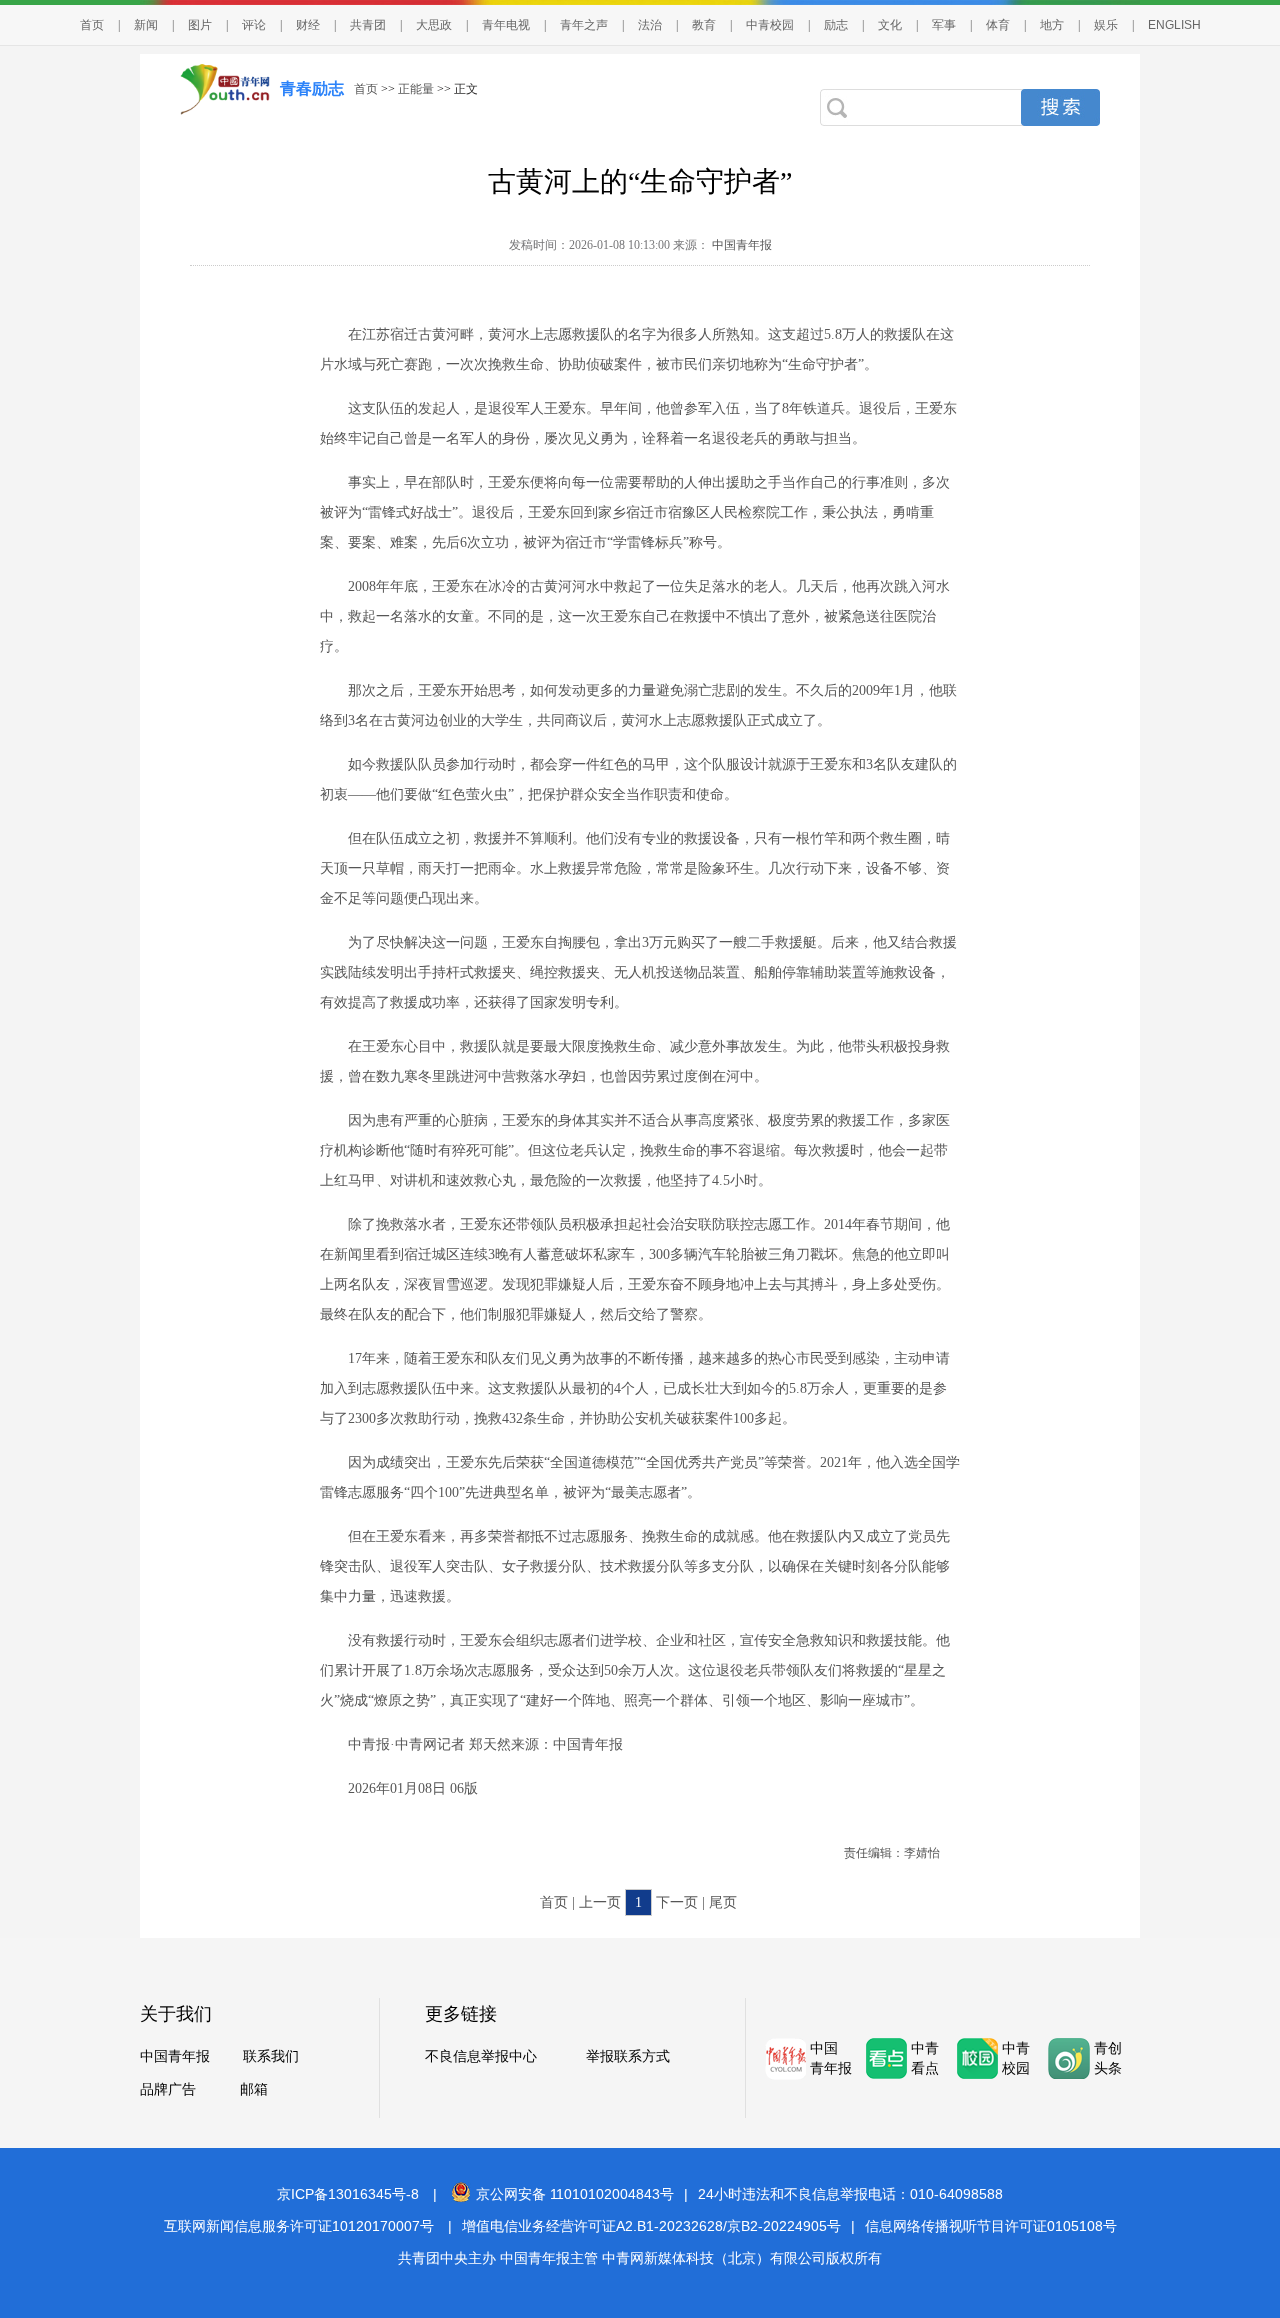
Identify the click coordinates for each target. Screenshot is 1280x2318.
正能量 (416, 89)
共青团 (368, 25)
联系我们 (271, 2056)
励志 (836, 25)
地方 (1052, 25)
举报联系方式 (628, 2056)
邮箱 (254, 2089)
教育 (704, 25)
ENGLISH (1174, 25)
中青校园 (770, 25)
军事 (944, 25)
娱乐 (1106, 25)
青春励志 (312, 88)
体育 (998, 25)
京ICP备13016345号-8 (348, 2194)
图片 (200, 25)
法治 (650, 25)
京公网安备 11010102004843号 (575, 2194)
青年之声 (584, 25)
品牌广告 (168, 2089)
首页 (92, 25)
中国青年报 (740, 245)
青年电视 (506, 25)
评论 (254, 25)
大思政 (434, 25)
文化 (890, 25)
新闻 (146, 25)
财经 (308, 25)
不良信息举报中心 (481, 2056)
